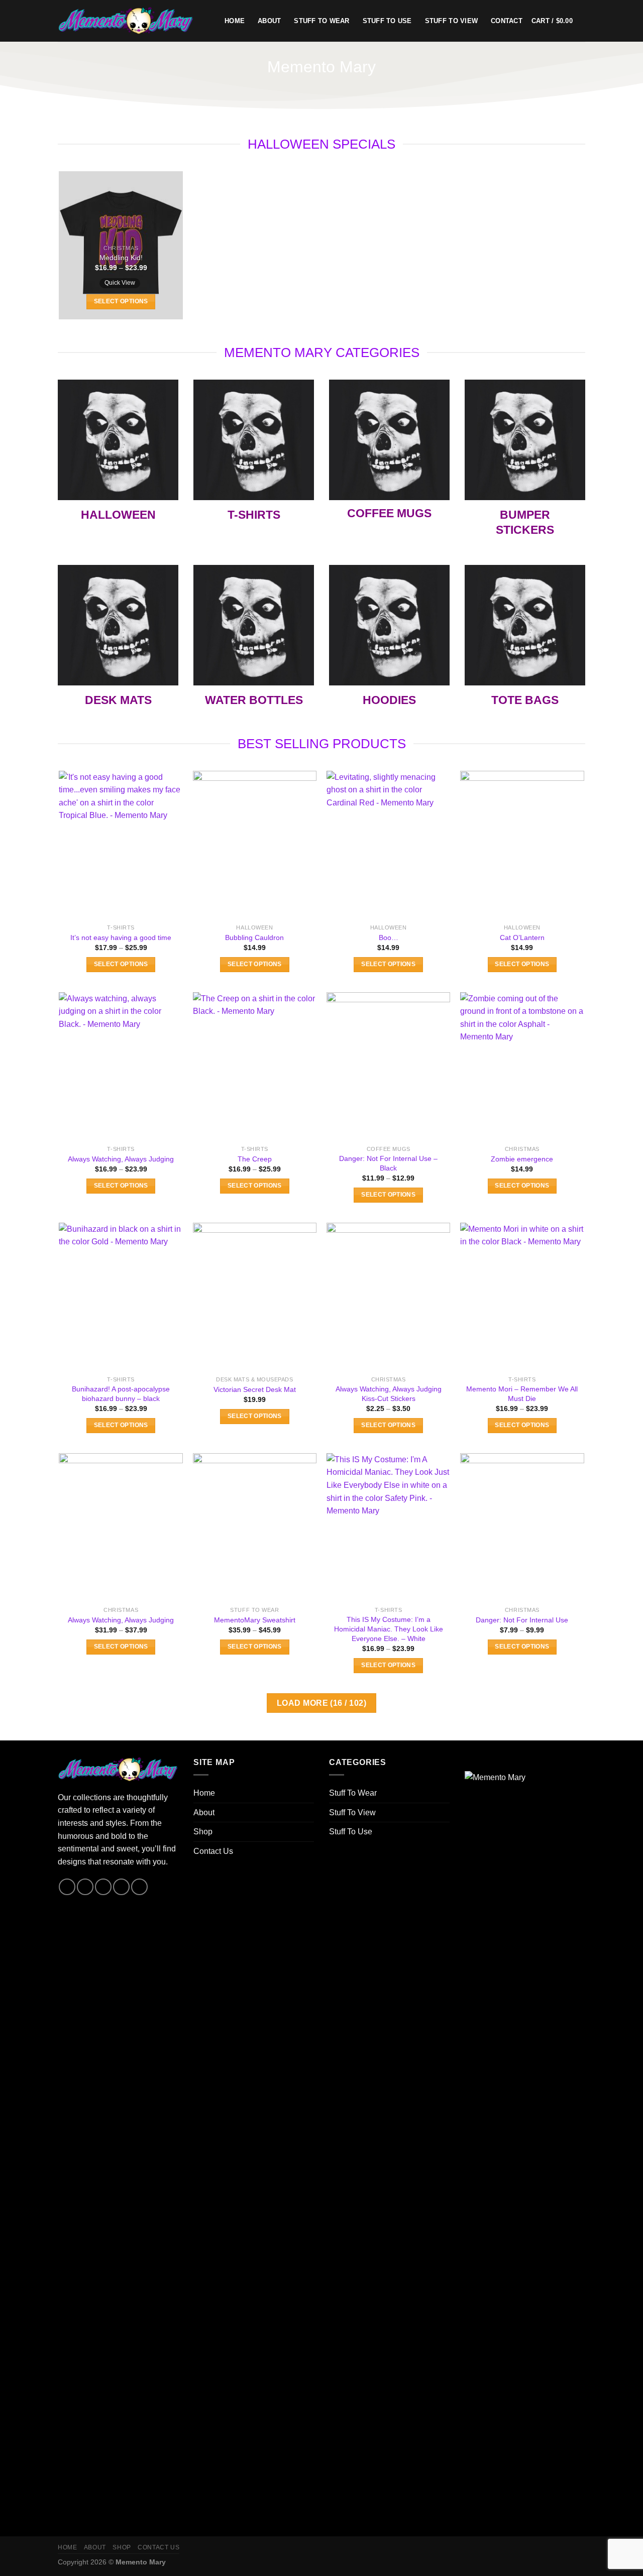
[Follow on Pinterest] (139, 1887)
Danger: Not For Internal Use (522, 1620)
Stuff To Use (387, 21)
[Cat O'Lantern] (522, 845)
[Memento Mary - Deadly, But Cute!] (134, 21)
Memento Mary (141, 2562)
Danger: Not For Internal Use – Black (388, 1163)
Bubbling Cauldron (254, 938)
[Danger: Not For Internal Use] (522, 1528)
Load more (321, 1703)
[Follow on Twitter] (103, 1887)
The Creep (255, 1159)
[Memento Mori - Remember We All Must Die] (522, 1297)
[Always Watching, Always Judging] (121, 1067)
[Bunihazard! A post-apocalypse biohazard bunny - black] (121, 1297)
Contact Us (213, 1851)
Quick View (120, 283)
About (269, 21)
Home (235, 21)
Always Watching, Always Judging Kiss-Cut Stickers (389, 1394)
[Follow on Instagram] (85, 1887)
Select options (121, 301)
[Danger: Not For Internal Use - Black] (389, 1067)
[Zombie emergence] (522, 1067)
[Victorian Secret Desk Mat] (255, 1297)
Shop (203, 1832)
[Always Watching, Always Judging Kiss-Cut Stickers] (389, 1297)
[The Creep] (255, 1067)
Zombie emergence (522, 1159)
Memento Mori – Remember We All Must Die (522, 1394)
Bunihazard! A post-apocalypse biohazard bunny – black (121, 1394)
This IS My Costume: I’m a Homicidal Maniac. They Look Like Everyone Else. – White (389, 1629)
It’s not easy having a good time (121, 938)
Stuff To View (451, 21)
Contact (507, 21)
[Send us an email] (121, 1887)
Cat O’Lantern (522, 938)
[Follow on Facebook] (67, 1887)
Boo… (389, 938)
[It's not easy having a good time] (121, 845)
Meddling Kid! (121, 258)
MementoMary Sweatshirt (255, 1620)
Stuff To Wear (321, 21)
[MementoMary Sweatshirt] (255, 1528)
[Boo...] (389, 845)
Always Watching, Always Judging (121, 1159)
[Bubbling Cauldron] (255, 845)
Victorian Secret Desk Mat (255, 1389)
